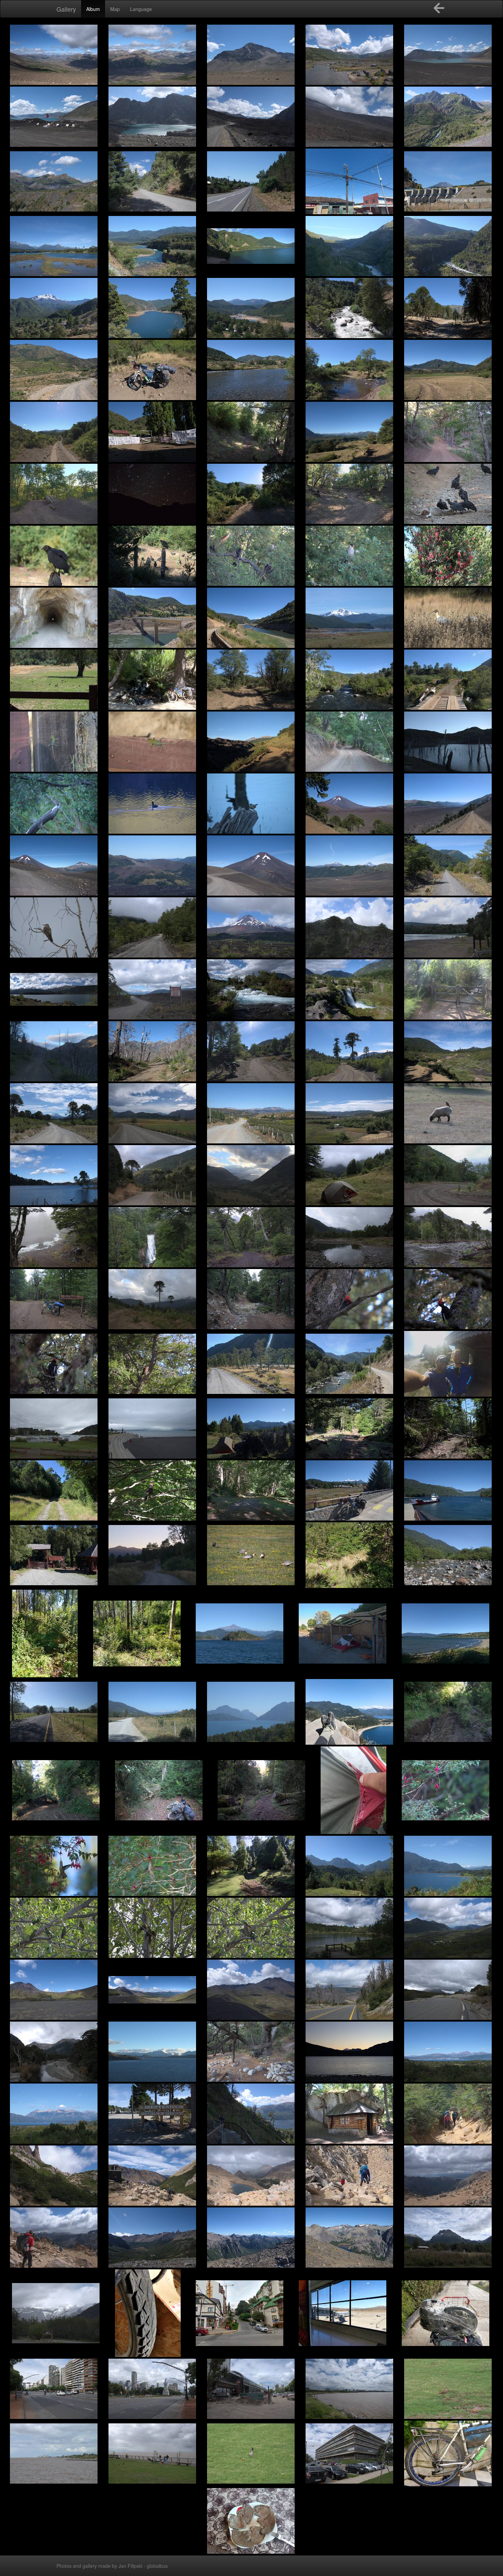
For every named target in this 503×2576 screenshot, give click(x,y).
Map (115, 9)
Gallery (66, 9)
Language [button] (141, 9)
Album (93, 9)
